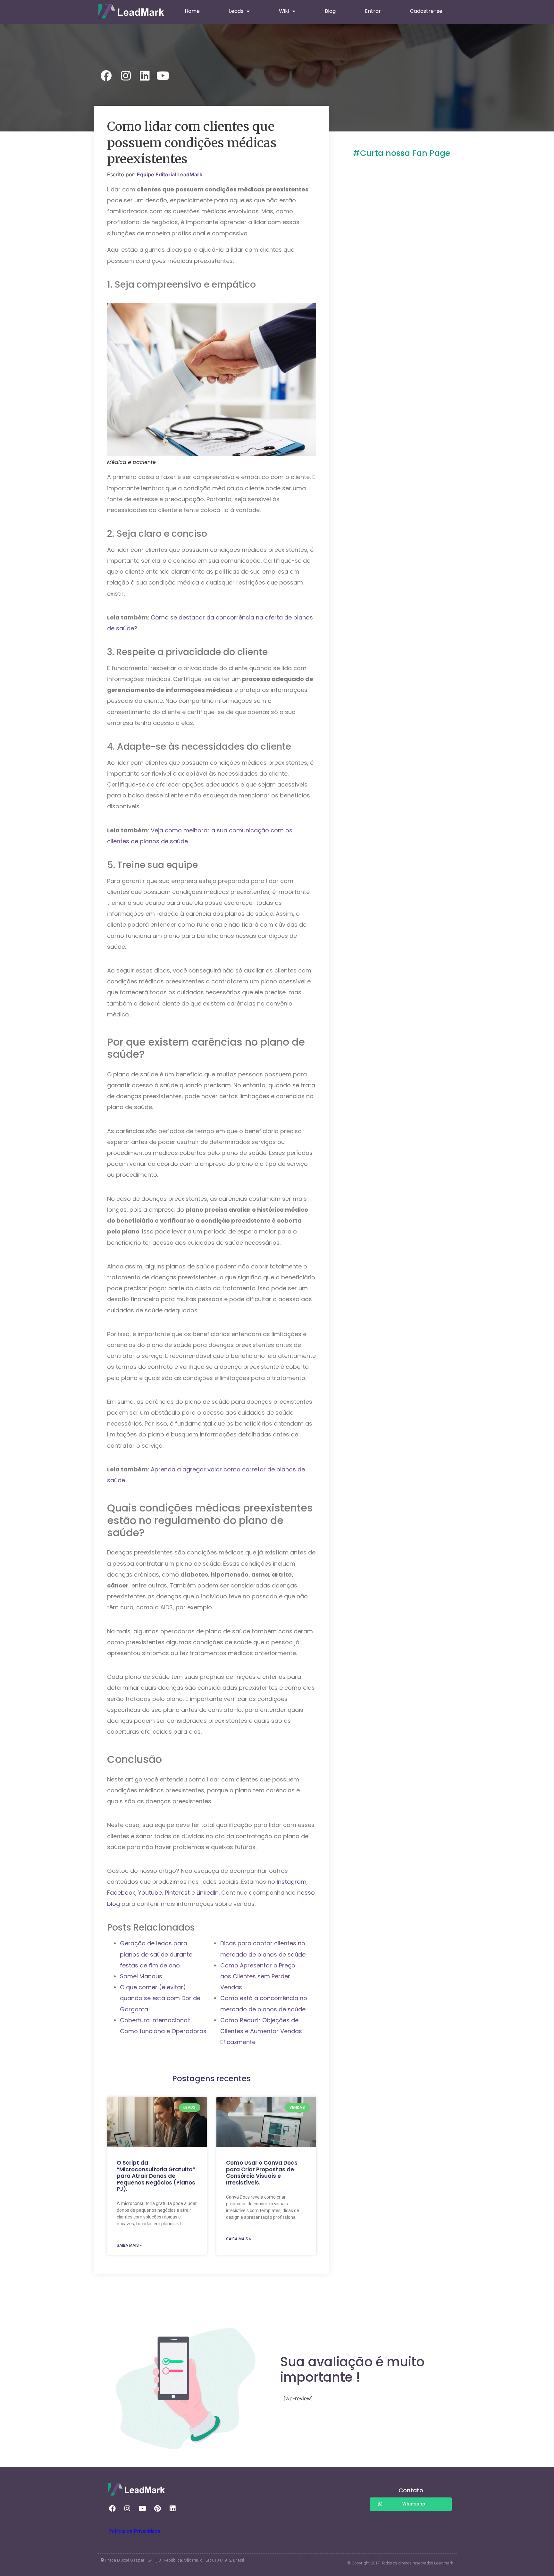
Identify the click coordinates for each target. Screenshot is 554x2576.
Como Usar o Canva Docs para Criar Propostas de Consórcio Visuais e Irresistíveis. (262, 2172)
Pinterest (178, 1893)
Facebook (121, 1893)
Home (192, 11)
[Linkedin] (172, 2509)
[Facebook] (112, 2509)
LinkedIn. (208, 1893)
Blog (330, 11)
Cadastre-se (426, 11)
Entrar (373, 11)
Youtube (150, 1893)
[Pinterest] (157, 2509)
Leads (236, 11)
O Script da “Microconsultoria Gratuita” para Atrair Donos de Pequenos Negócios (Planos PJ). (156, 2176)
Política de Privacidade (134, 2531)
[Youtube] (142, 2509)
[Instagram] (127, 2509)
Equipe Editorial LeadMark (170, 174)
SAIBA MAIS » (129, 2245)
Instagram (292, 1882)
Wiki (284, 11)
